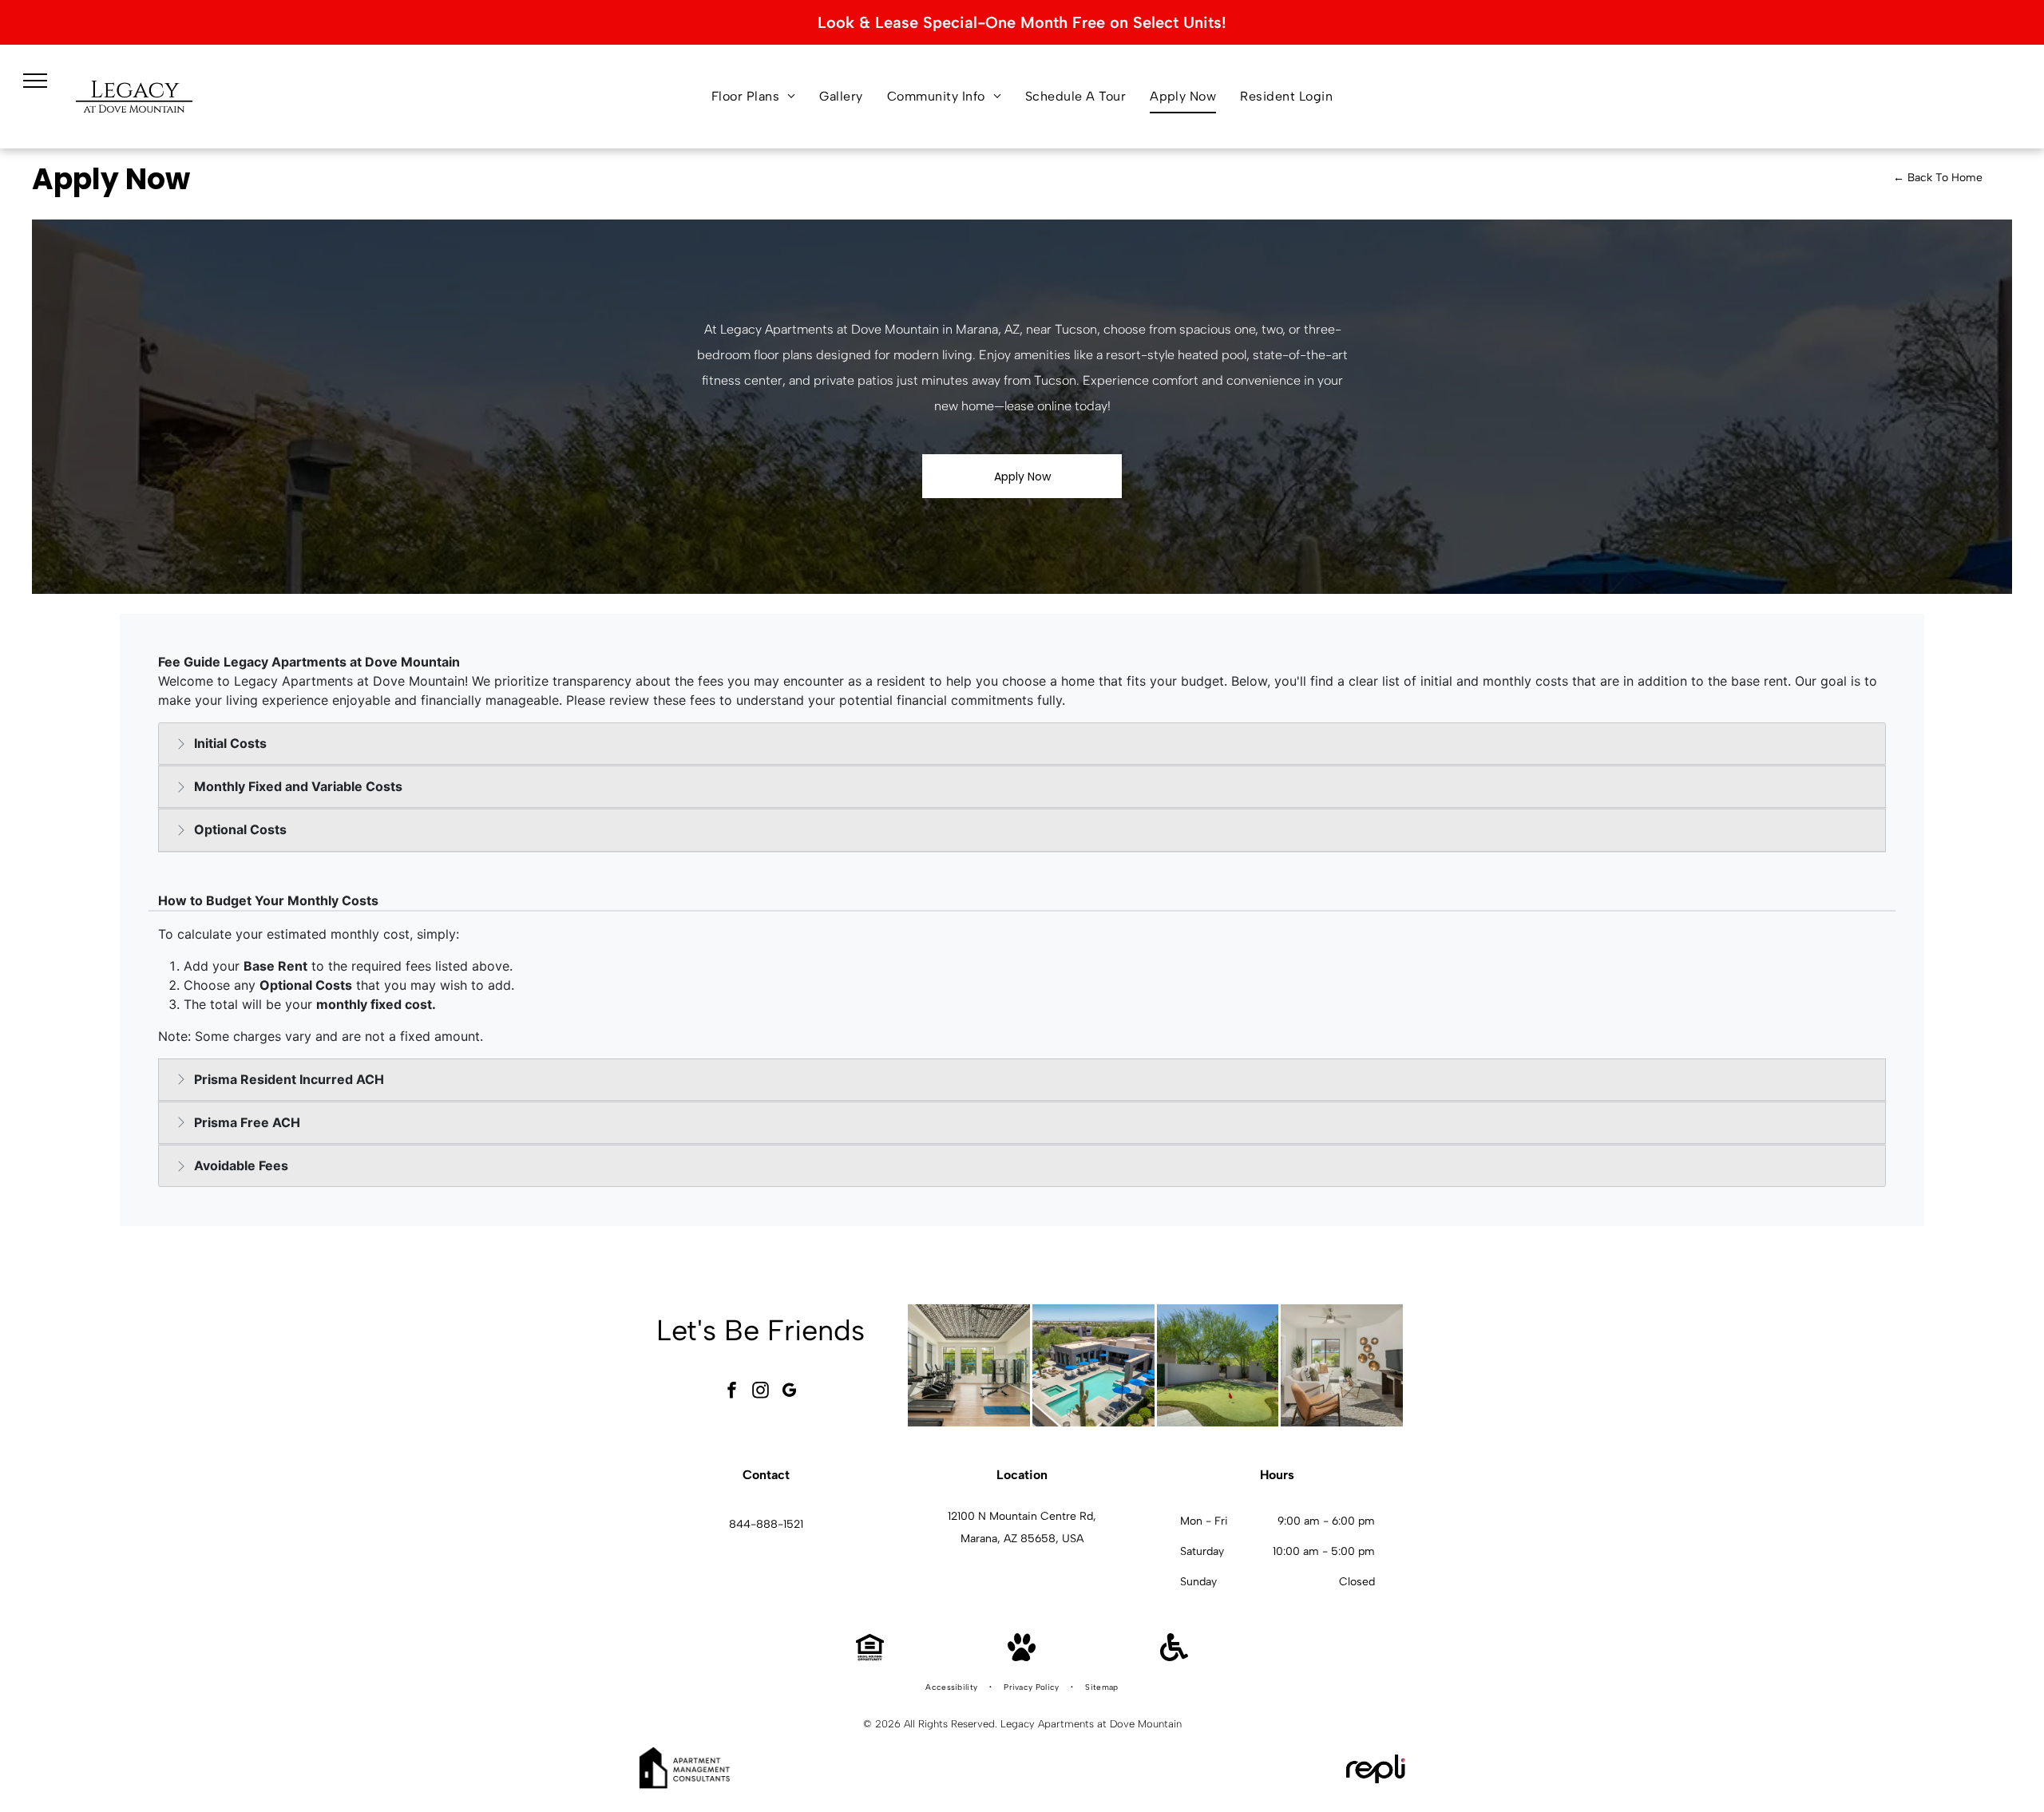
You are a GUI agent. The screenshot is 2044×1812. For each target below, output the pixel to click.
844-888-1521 (766, 1524)
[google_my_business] (790, 1392)
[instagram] (761, 1392)
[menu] (35, 81)
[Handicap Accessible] (1174, 1657)
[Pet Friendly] (1022, 1657)
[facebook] (732, 1392)
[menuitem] (754, 97)
